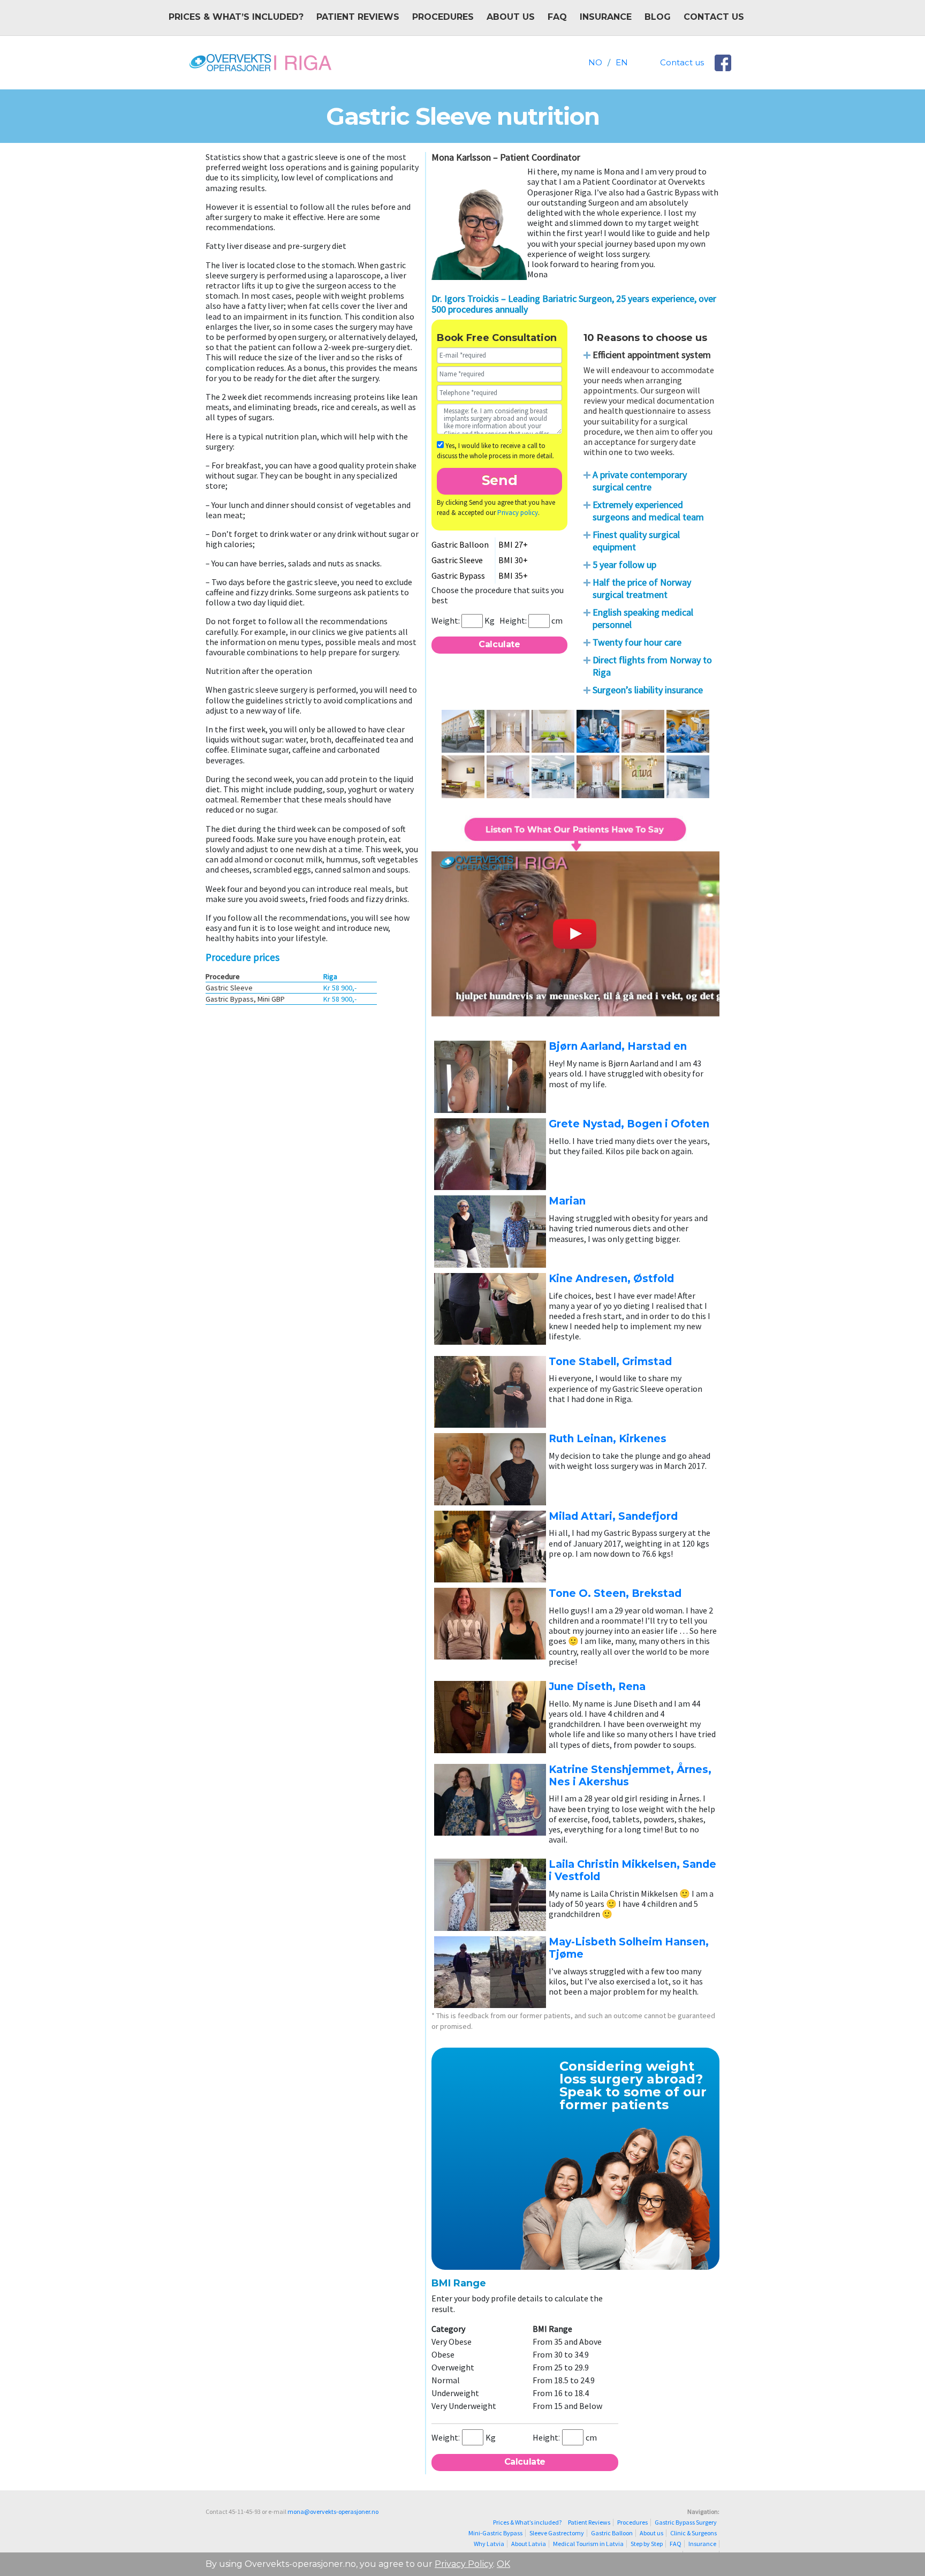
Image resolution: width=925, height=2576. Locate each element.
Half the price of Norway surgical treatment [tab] (642, 588)
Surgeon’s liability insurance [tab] (648, 690)
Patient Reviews (358, 17)
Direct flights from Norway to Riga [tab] (652, 666)
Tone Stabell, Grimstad (610, 1362)
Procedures (443, 17)
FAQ (557, 17)
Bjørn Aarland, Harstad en (618, 1046)
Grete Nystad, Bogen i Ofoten (629, 1124)
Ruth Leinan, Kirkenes (608, 1439)
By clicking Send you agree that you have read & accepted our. (496, 508)
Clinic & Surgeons (693, 2533)
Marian (567, 1201)
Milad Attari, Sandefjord (613, 1516)
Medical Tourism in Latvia (588, 2544)
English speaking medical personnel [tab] (643, 618)
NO (595, 62)
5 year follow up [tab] (624, 565)
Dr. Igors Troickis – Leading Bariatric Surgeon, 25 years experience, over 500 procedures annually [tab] (574, 304)
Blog (658, 17)
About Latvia (529, 2544)
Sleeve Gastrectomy (557, 2533)
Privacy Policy (464, 2564)
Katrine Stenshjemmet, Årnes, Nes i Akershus (630, 1776)
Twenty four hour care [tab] (637, 642)
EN (622, 62)
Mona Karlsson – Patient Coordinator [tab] (506, 157)
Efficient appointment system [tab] (652, 355)
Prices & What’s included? (236, 17)
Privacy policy (518, 513)
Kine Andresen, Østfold (611, 1279)
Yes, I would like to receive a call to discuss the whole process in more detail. (495, 451)
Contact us (714, 17)
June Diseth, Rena (597, 1687)
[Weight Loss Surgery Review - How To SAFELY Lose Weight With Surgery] (575, 920)
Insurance (606, 17)
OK (503, 2564)
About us (511, 17)
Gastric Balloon (612, 2533)
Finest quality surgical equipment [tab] (636, 541)
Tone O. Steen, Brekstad (615, 1593)
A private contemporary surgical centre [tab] (640, 481)
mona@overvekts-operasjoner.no (333, 2511)
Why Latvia (489, 2544)
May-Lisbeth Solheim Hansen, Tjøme (629, 1948)
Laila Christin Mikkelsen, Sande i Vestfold (632, 1870)
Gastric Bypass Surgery (686, 2522)
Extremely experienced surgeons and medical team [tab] (648, 511)
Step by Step (647, 2544)
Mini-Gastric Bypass (495, 2533)
